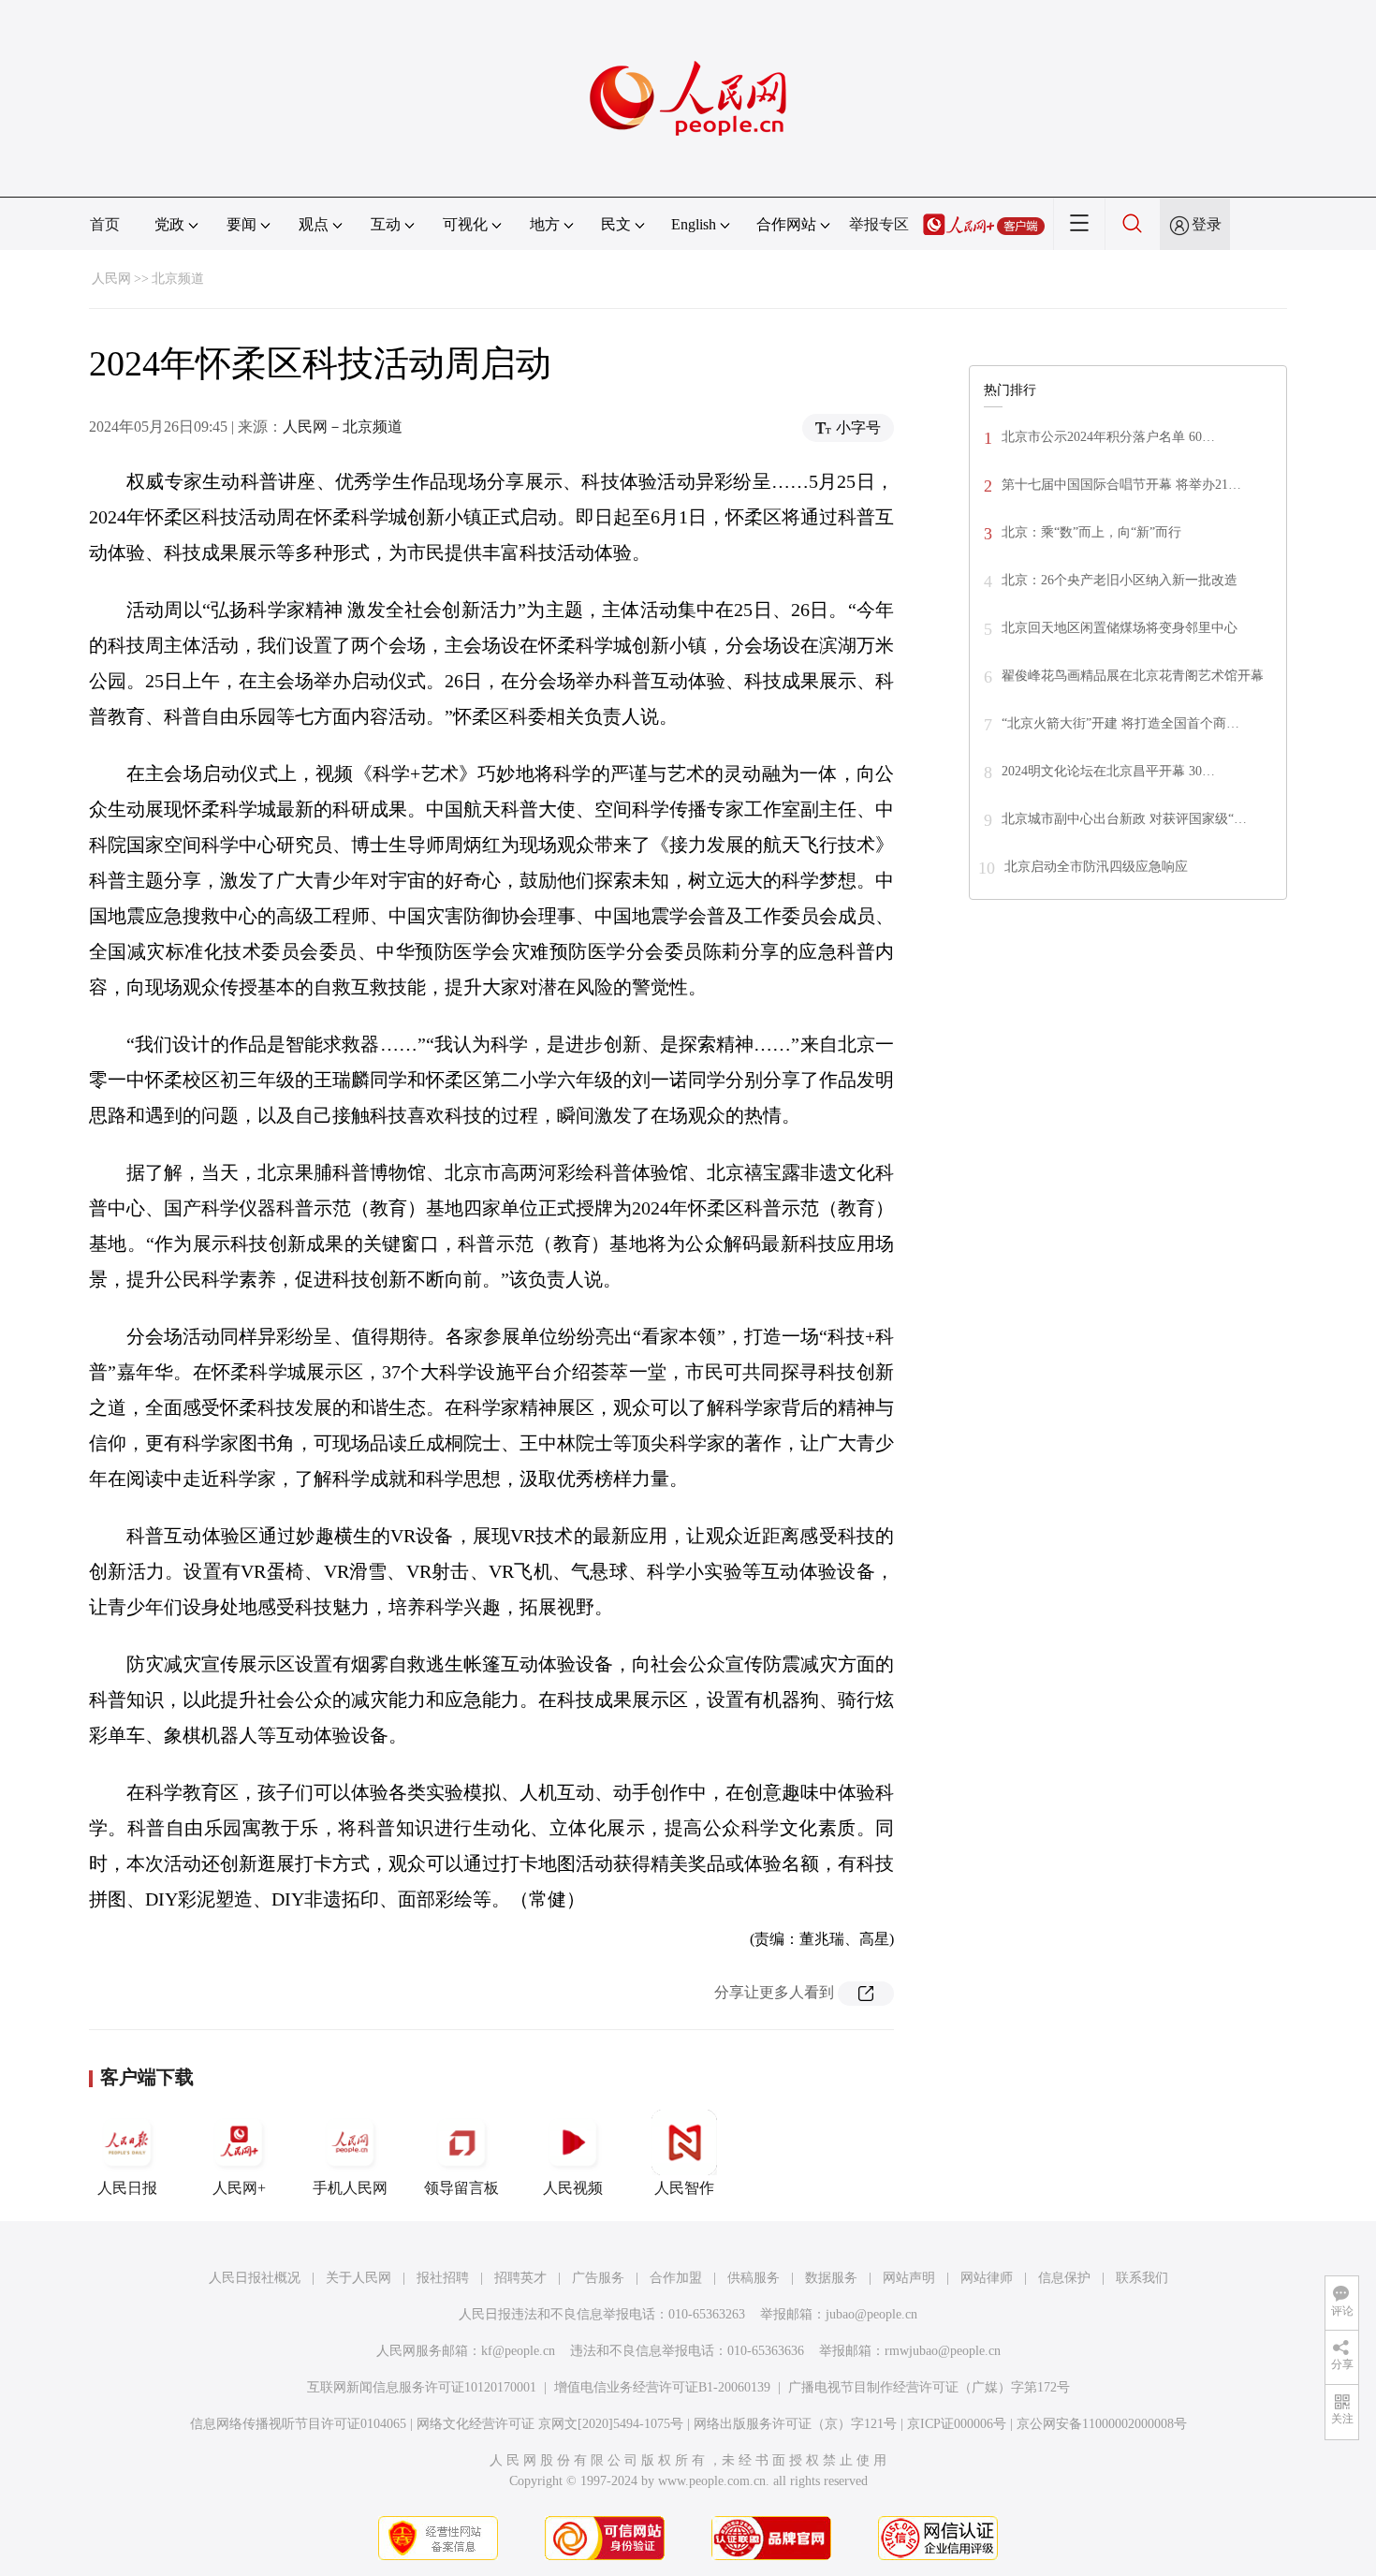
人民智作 (684, 2188)
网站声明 (909, 2278)
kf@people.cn (518, 2351)
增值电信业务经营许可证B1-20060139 (662, 2387)
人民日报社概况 (255, 2278)
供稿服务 (754, 2278)
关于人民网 (359, 2278)
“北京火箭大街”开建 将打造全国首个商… (1120, 723)
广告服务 (598, 2278)
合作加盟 (676, 2278)
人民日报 (127, 2188)
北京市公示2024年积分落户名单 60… (1108, 437)
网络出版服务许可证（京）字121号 (795, 2424)
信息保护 (1064, 2278)
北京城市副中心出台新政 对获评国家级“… (1124, 819)
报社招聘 (443, 2278)
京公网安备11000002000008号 (1102, 2424)
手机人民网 (350, 2188)
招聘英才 (520, 2278)
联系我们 (1142, 2278)
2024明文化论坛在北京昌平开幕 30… (1108, 771)
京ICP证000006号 (957, 2424)
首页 (105, 224)
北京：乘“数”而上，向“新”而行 (1091, 532)
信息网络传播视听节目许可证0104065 (298, 2424)
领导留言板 (461, 2188)
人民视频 (573, 2188)
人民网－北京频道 (343, 427)
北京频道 (178, 279)
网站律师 (987, 2278)
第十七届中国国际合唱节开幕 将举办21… (1121, 485)
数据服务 (831, 2278)
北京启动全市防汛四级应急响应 (1096, 867)
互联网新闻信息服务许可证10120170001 (422, 2387)
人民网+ (239, 2188)
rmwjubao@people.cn (943, 2351)
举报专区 (879, 224)
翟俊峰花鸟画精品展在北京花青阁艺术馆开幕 (1133, 676)
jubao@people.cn (871, 2314)
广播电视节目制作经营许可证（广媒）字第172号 (929, 2387)
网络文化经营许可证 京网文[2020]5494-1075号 (550, 2424)
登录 (1207, 224)
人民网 (111, 279)
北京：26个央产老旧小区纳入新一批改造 (1120, 580)
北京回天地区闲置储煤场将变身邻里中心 (1120, 628)
